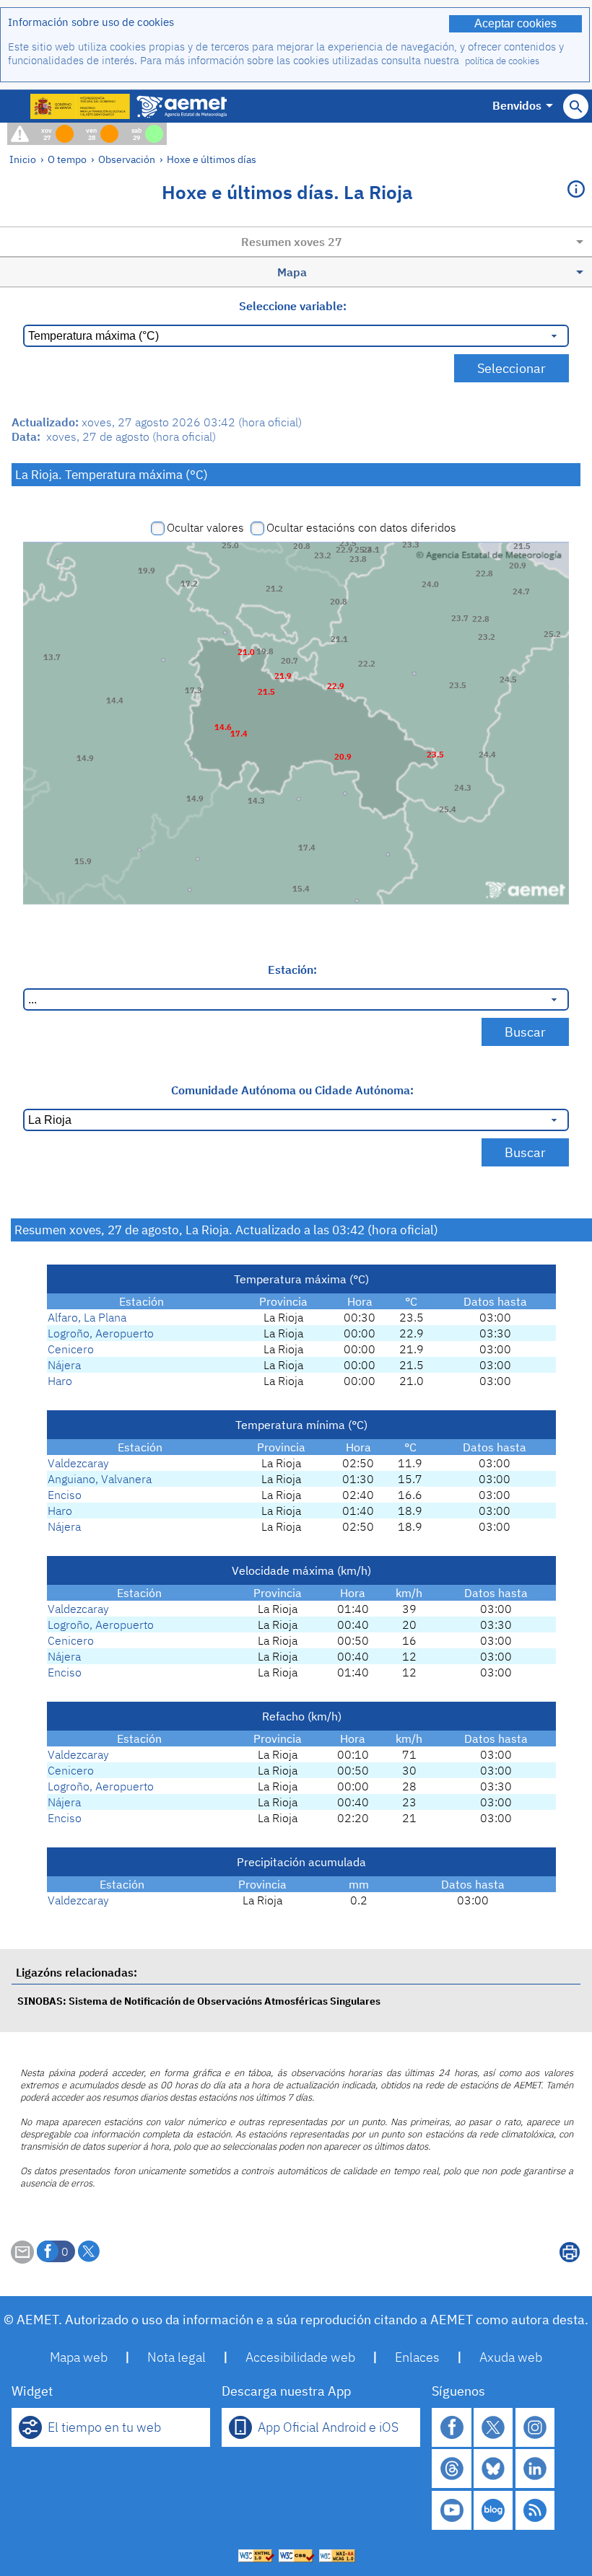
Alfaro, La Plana (87, 1317)
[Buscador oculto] (576, 106)
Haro (60, 1381)
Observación (127, 159)
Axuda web (511, 2357)
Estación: (292, 970)
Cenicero (71, 1349)
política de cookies (502, 61)
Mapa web (79, 2357)
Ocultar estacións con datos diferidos (361, 527)
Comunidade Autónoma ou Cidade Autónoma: (292, 1090)
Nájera (64, 1365)
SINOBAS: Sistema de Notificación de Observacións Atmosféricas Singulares (199, 2001)
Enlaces (417, 2357)
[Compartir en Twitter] (89, 2251)
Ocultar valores (205, 527)
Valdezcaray (78, 1463)
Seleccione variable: (293, 306)
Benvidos (517, 105)
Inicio (23, 159)
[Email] (22, 2259)
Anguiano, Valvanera (100, 1479)
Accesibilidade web (300, 2357)
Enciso (65, 1495)
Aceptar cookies (515, 23)
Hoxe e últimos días (212, 159)
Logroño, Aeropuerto (101, 1333)
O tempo (67, 159)
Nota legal (177, 2357)
